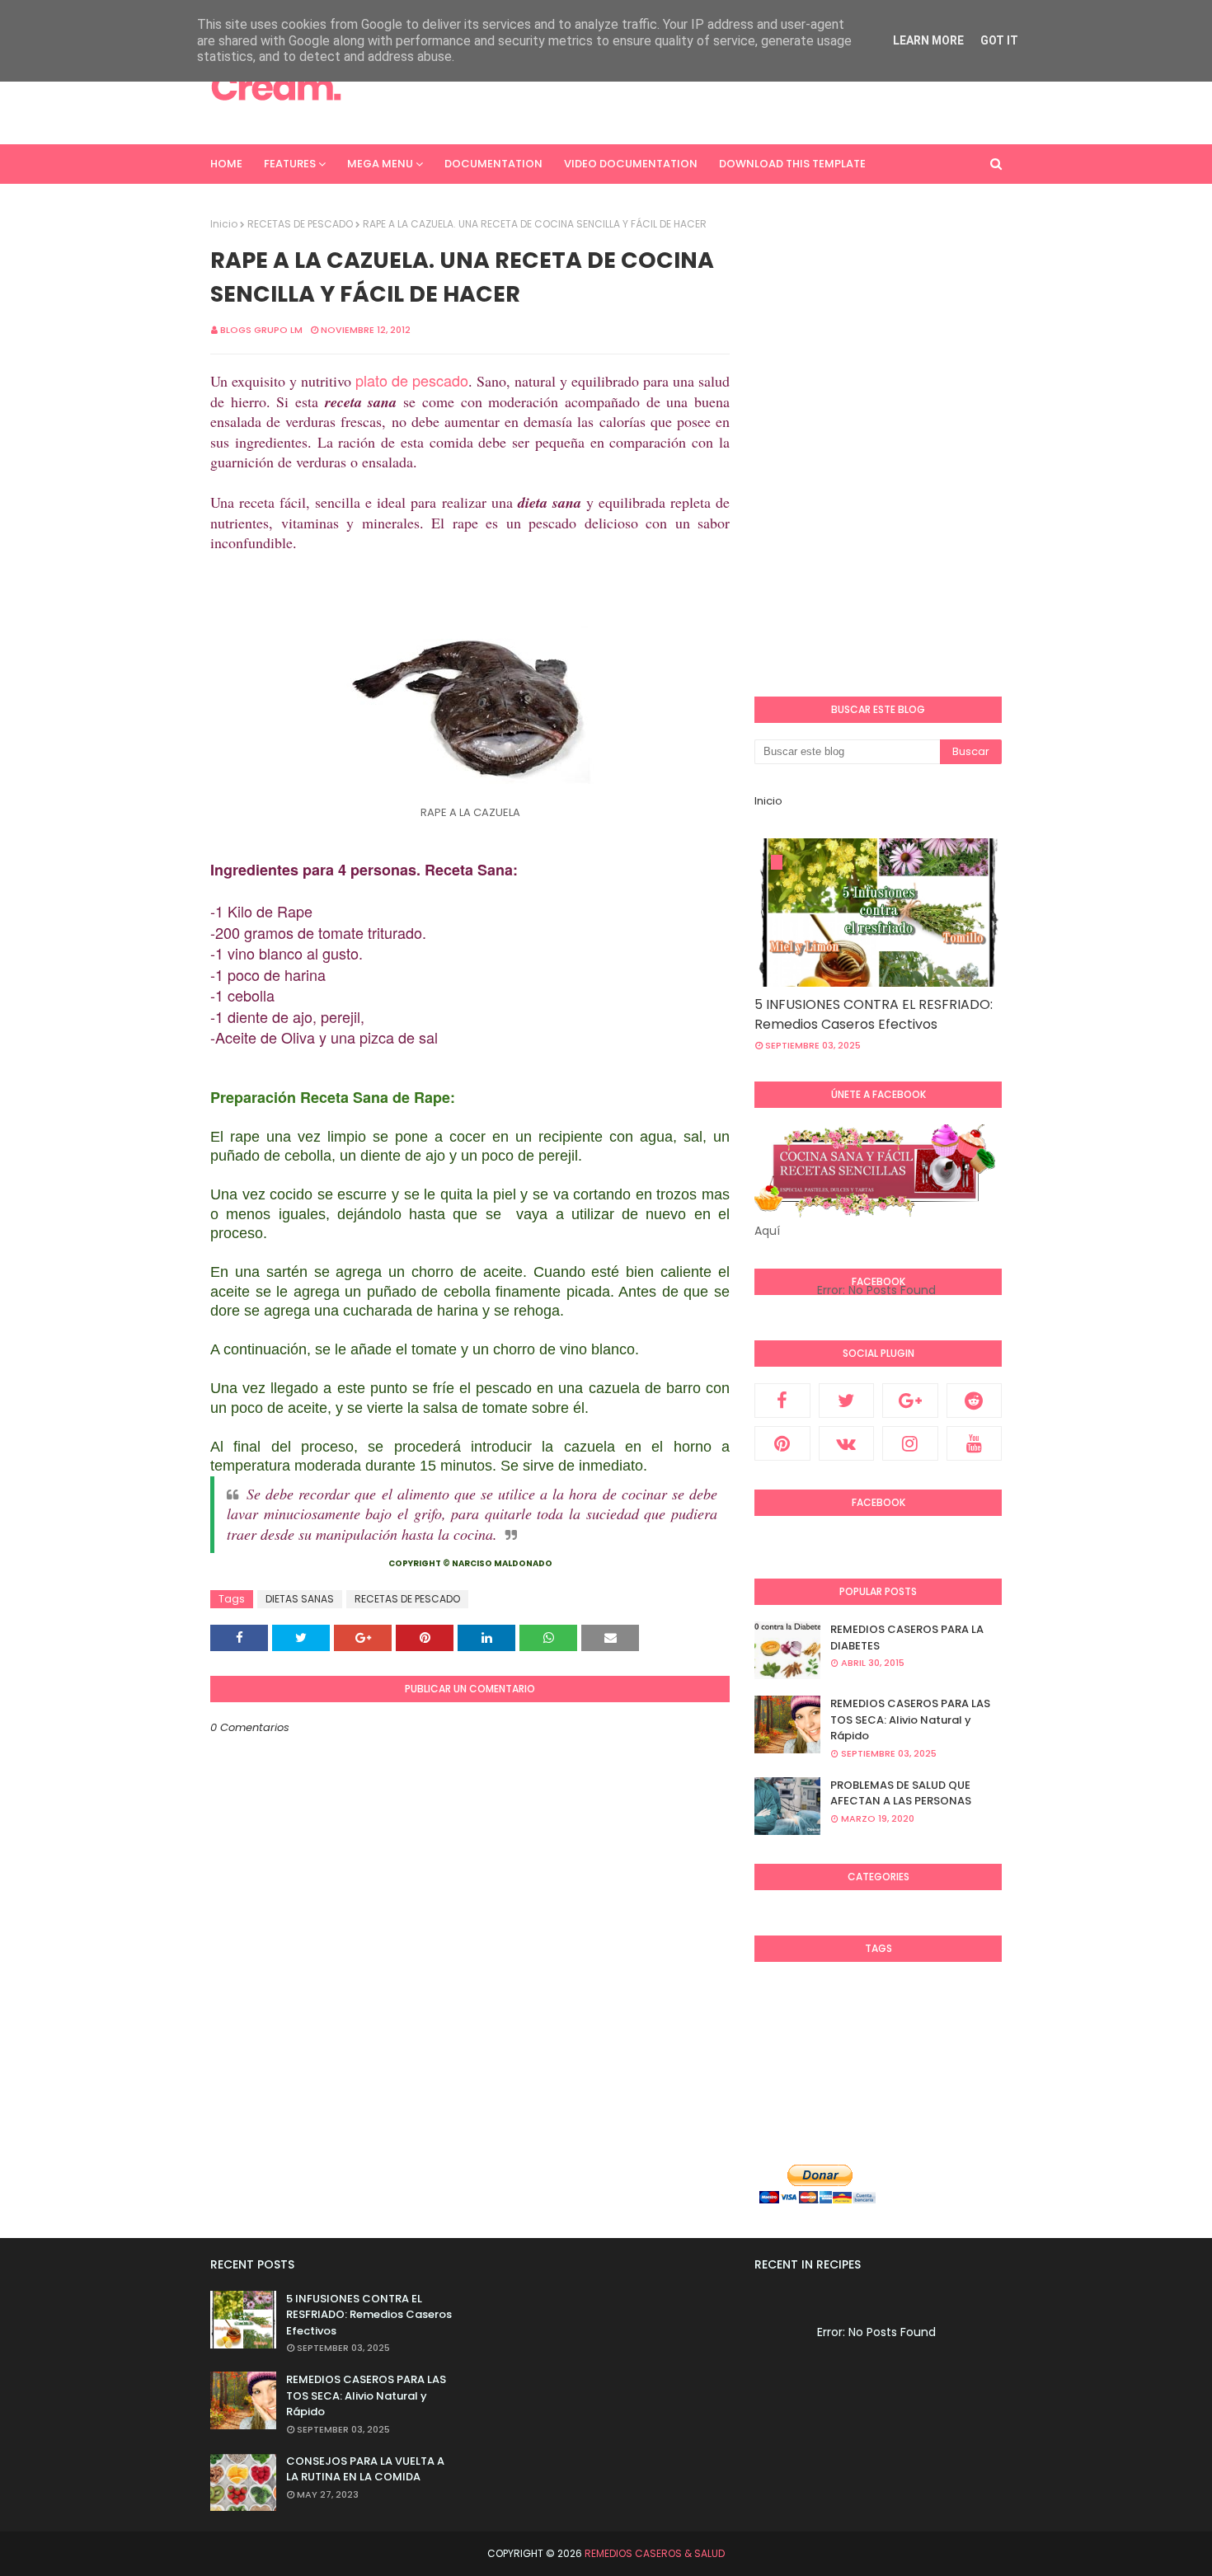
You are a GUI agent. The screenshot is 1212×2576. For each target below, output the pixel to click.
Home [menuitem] (226, 164)
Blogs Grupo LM (261, 330)
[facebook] (782, 1401)
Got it (999, 40)
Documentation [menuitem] (493, 164)
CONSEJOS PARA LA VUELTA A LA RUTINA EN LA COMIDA (365, 2469)
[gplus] (910, 1401)
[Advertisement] (702, 87)
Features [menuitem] (290, 164)
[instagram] (910, 1443)
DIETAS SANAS (300, 1599)
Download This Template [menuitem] (792, 164)
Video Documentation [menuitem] (631, 164)
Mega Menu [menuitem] (380, 164)
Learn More (928, 40)
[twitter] (847, 1401)
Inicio (224, 224)
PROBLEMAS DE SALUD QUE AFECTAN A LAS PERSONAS (901, 1793)
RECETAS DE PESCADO (300, 224)
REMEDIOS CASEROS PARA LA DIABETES (907, 1638)
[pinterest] (782, 1443)
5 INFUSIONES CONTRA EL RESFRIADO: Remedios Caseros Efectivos (874, 1014)
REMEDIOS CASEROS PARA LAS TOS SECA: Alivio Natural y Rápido (910, 1720)
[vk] (847, 1443)
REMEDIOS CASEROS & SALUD (655, 2553)
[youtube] (975, 1443)
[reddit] (975, 1401)
